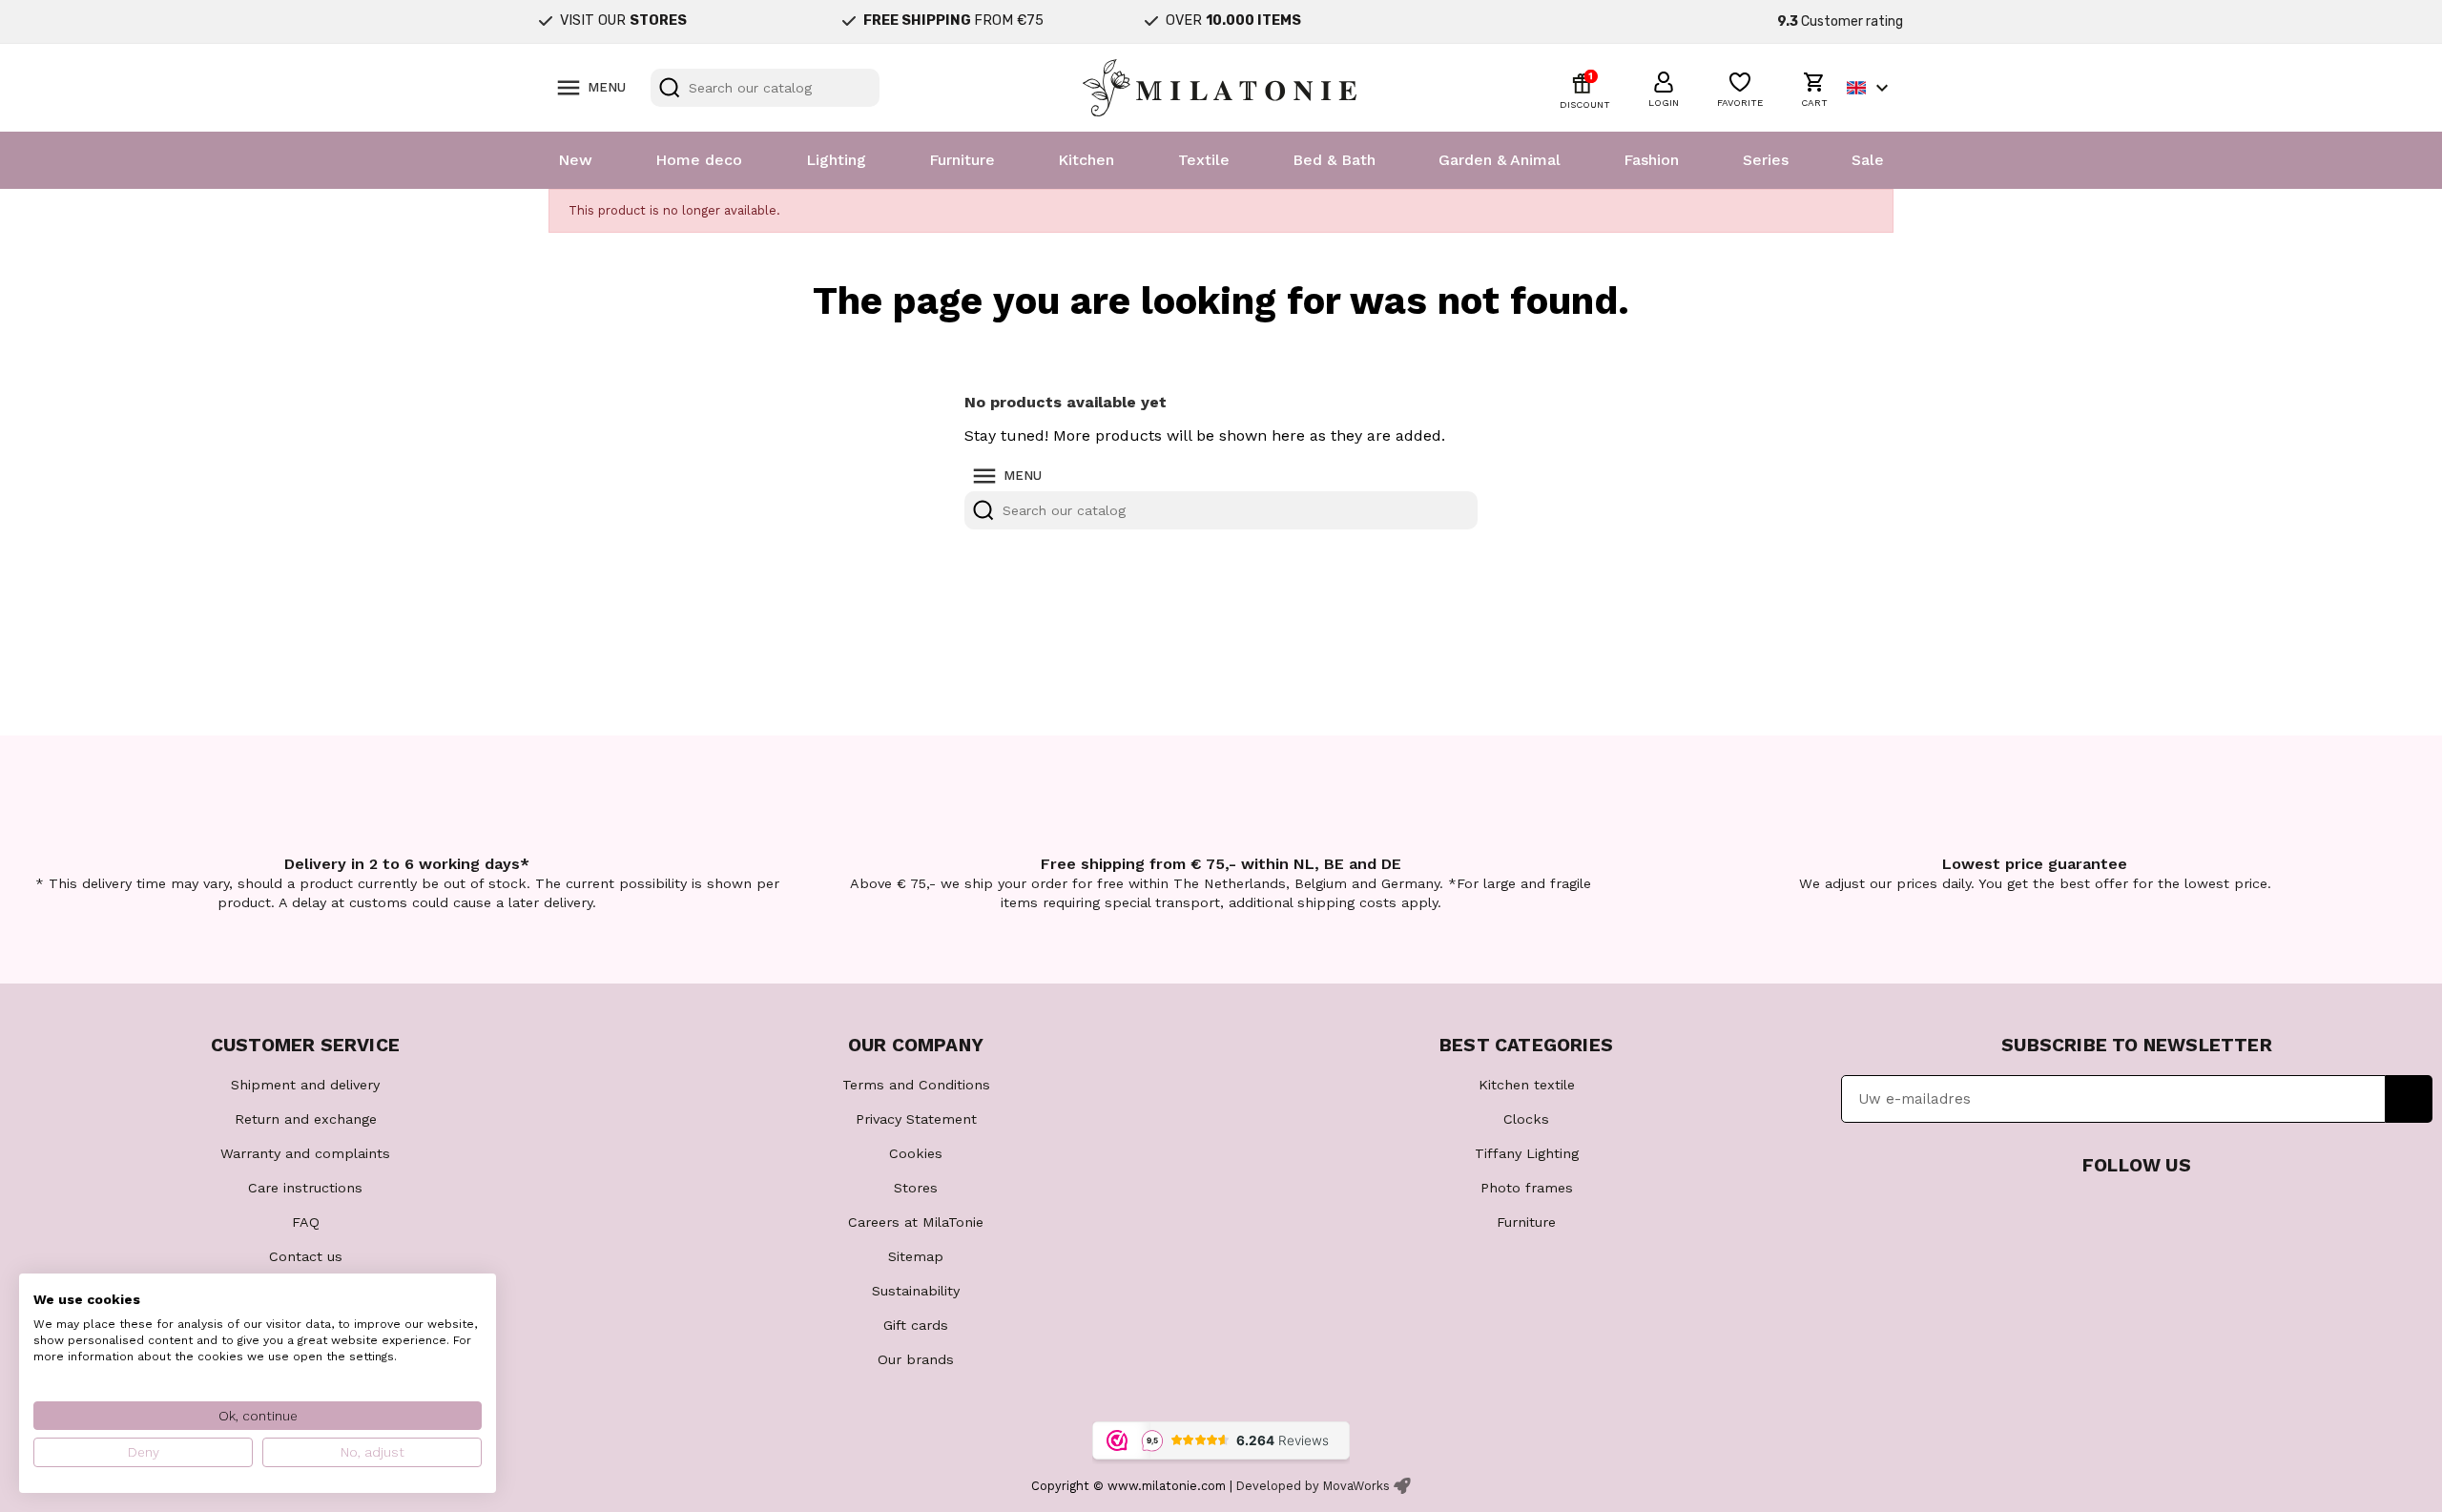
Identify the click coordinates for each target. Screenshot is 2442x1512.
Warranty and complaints (305, 1153)
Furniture (962, 160)
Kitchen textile (1527, 1085)
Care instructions (305, 1188)
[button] (1664, 87)
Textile (1204, 160)
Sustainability (916, 1291)
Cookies (916, 1153)
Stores (916, 1188)
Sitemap (916, 1256)
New (575, 160)
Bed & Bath (1334, 160)
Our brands (916, 1359)
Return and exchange (306, 1119)
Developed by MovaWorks (1313, 1486)
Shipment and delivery (305, 1085)
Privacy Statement (916, 1119)
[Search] (670, 88)
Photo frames (1527, 1188)
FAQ (306, 1222)
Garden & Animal (1500, 160)
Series (1766, 160)
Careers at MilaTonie (916, 1222)
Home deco (699, 160)
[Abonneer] (2409, 1099)
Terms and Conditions (916, 1085)
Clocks (1526, 1119)
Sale (1868, 160)
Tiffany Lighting (1527, 1153)
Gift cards (916, 1325)
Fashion (1651, 160)
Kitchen (1086, 160)
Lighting (836, 160)
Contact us (306, 1256)
